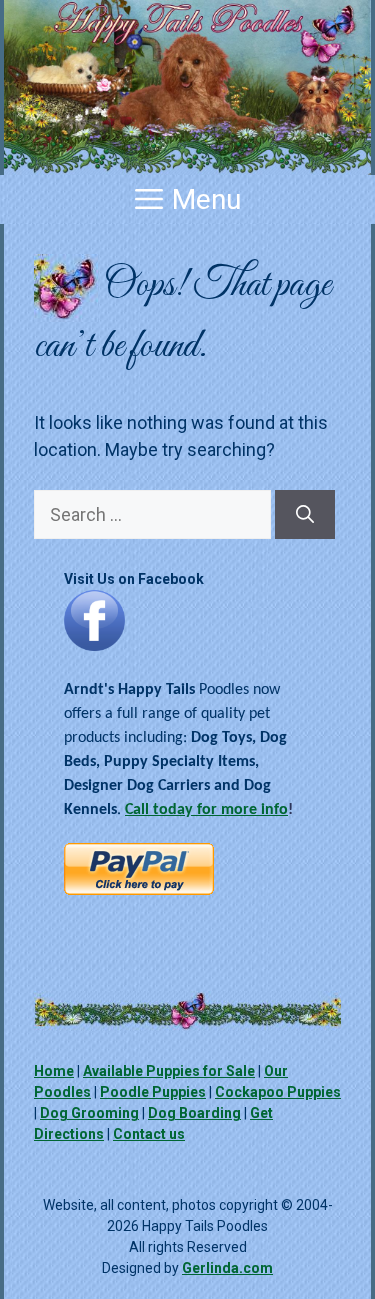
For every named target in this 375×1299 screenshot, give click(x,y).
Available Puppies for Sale (169, 1071)
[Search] (305, 514)
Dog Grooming (89, 1113)
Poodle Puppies (153, 1092)
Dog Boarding (194, 1113)
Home (54, 1071)
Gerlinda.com (227, 1268)
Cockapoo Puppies (278, 1092)
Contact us (149, 1134)
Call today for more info (206, 810)
